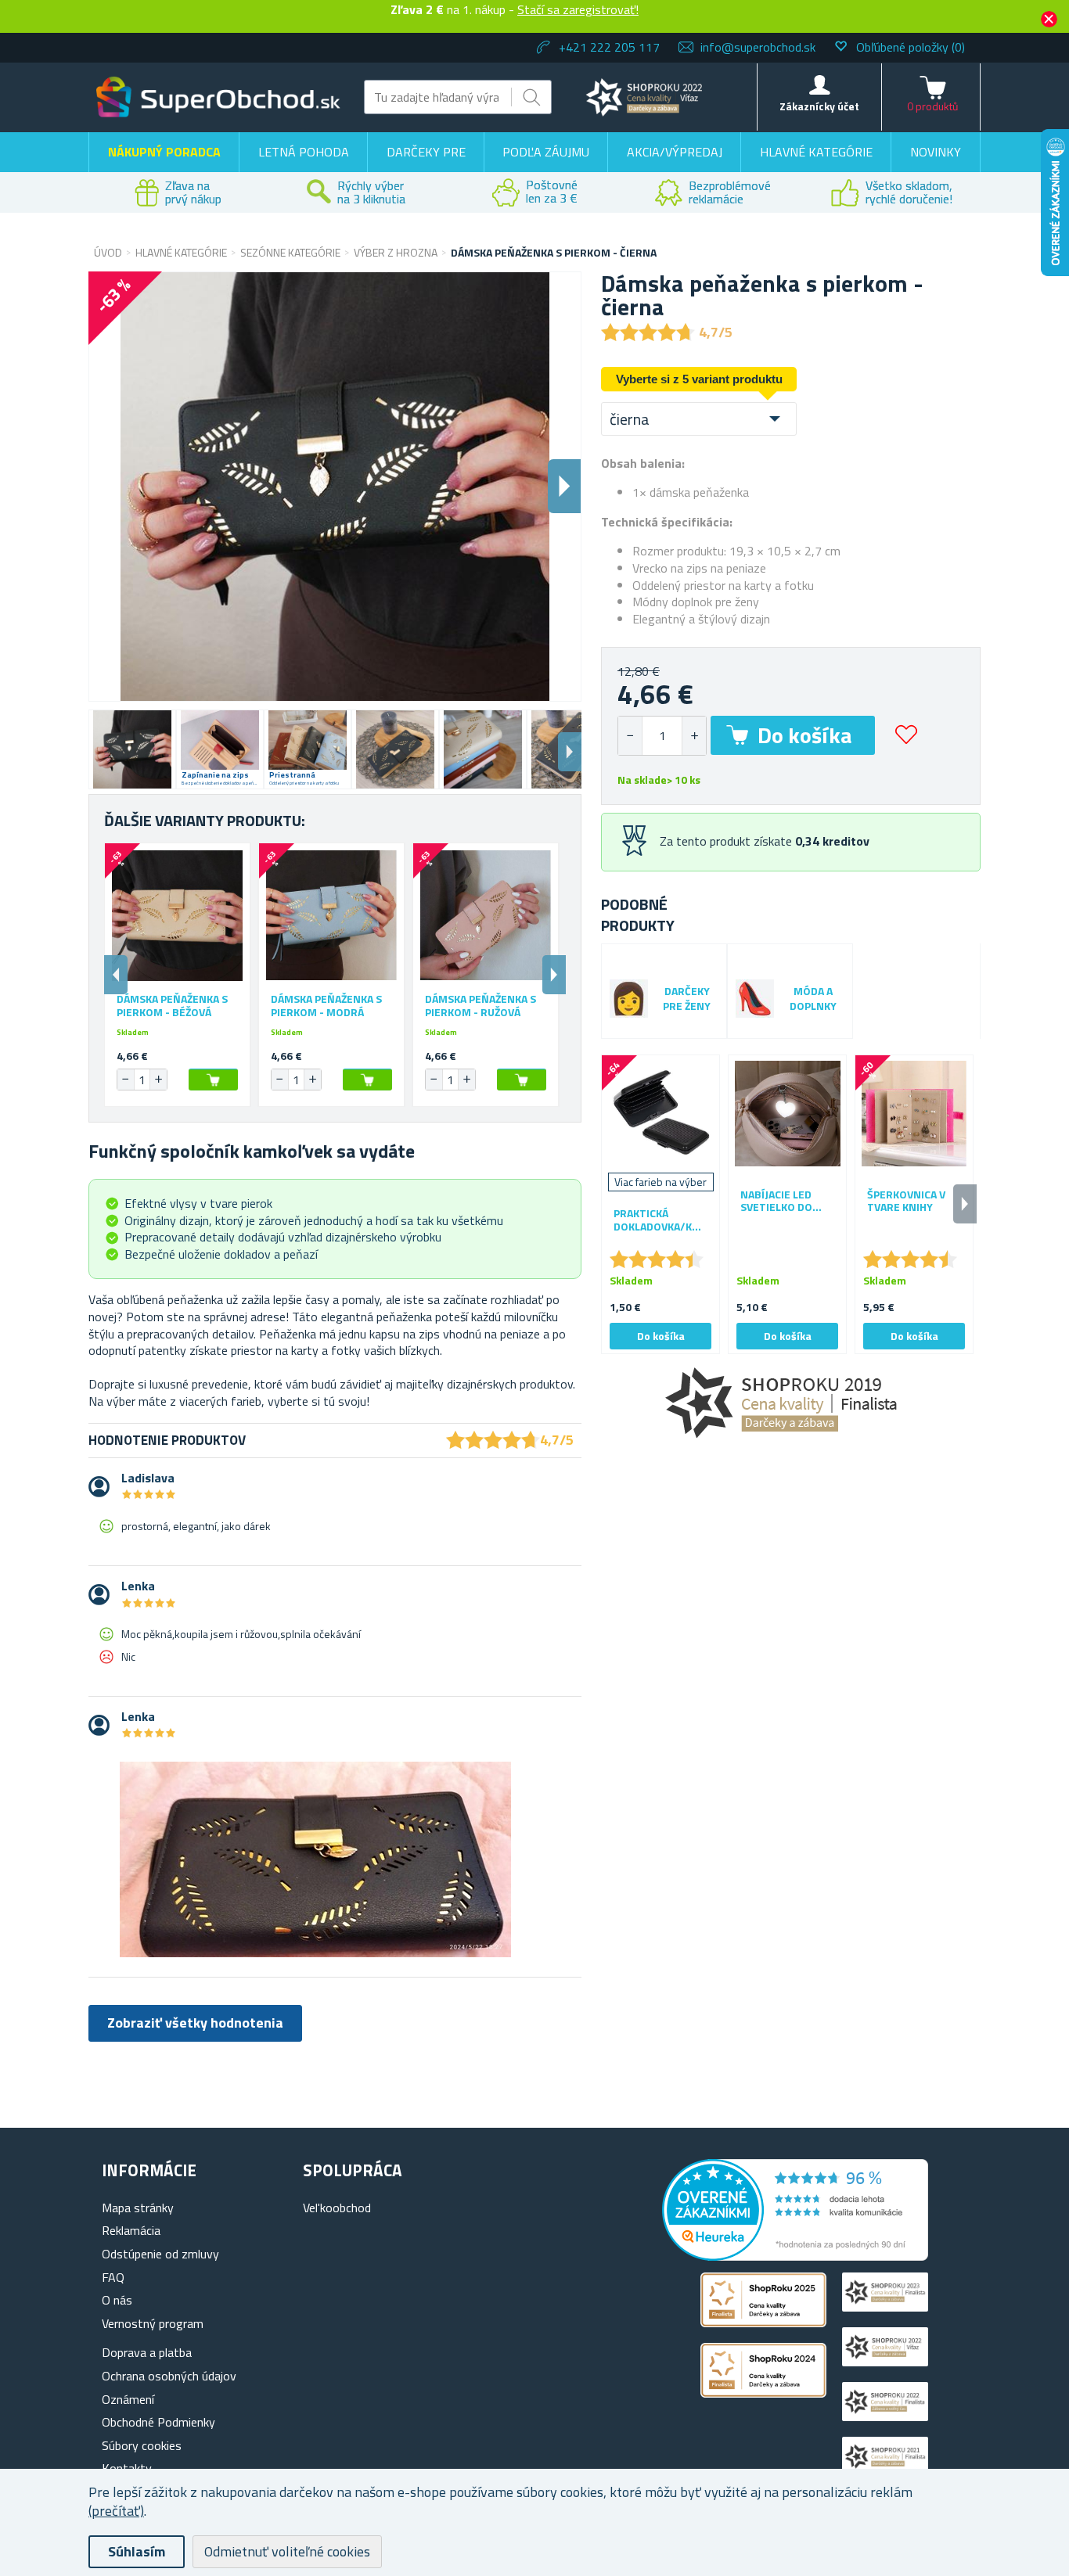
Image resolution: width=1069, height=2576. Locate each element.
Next (570, 752)
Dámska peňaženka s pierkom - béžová (172, 1006)
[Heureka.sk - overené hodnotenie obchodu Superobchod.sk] (795, 2256)
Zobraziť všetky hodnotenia (195, 2023)
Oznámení (128, 2399)
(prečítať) (116, 2511)
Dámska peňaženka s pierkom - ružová (481, 1006)
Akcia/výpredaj (675, 152)
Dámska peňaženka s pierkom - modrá (326, 1006)
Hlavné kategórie (816, 152)
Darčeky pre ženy (687, 999)
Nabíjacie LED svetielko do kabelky (776, 1202)
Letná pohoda (304, 152)
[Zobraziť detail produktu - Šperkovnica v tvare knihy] (914, 1114)
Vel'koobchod (337, 2208)
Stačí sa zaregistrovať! (578, 9)
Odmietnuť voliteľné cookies (287, 2551)
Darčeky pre (426, 152)
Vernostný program (153, 2323)
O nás (117, 2300)
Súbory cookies (142, 2445)
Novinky (936, 152)
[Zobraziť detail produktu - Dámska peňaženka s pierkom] (177, 916)
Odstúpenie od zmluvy (160, 2254)
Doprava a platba (147, 2352)
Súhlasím (137, 2551)
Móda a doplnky (813, 999)
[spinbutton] (662, 736)
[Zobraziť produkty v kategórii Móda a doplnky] (755, 999)
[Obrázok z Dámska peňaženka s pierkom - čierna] (132, 749)
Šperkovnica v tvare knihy (906, 1202)
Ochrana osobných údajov (169, 2376)
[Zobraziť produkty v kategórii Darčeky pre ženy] (629, 999)
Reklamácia (131, 2230)
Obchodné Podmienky (158, 2422)
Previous (116, 975)
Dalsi (564, 486)
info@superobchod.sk (758, 47)
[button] (694, 736)
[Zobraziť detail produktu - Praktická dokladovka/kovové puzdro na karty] (660, 1114)
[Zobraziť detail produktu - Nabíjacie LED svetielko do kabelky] (787, 1114)
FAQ (113, 2277)
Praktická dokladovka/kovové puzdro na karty (660, 1220)
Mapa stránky (138, 2208)
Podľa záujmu (546, 152)
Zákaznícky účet (819, 106)
